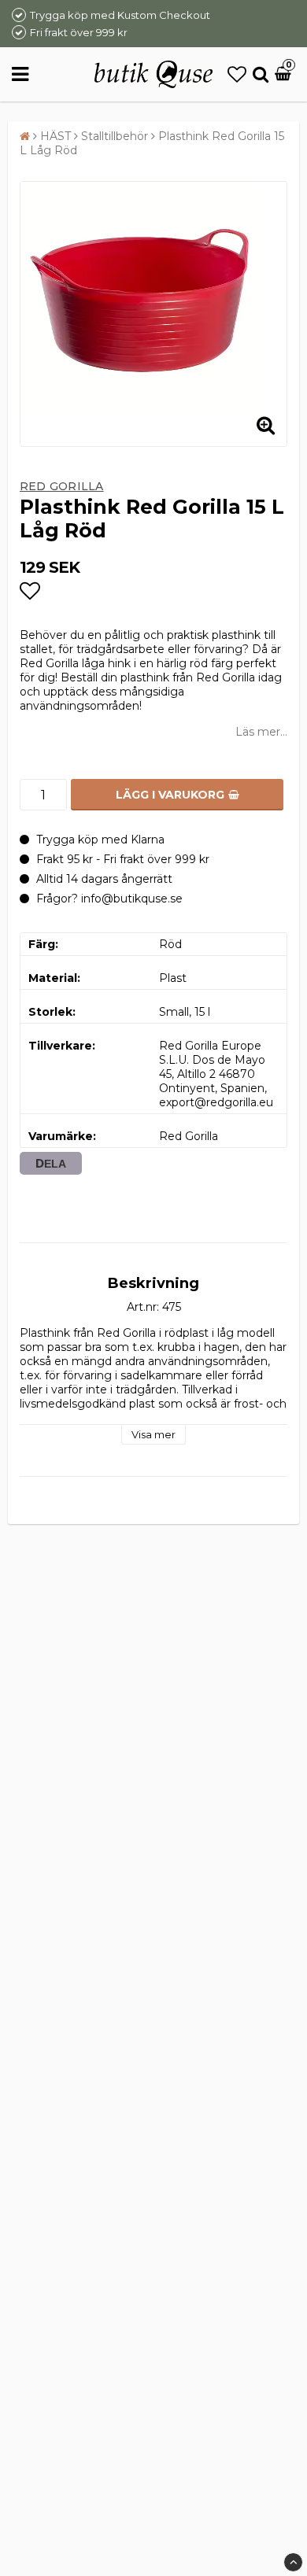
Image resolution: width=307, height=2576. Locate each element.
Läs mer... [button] (261, 732)
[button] (237, 74)
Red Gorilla (62, 486)
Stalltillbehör (115, 136)
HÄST (55, 136)
